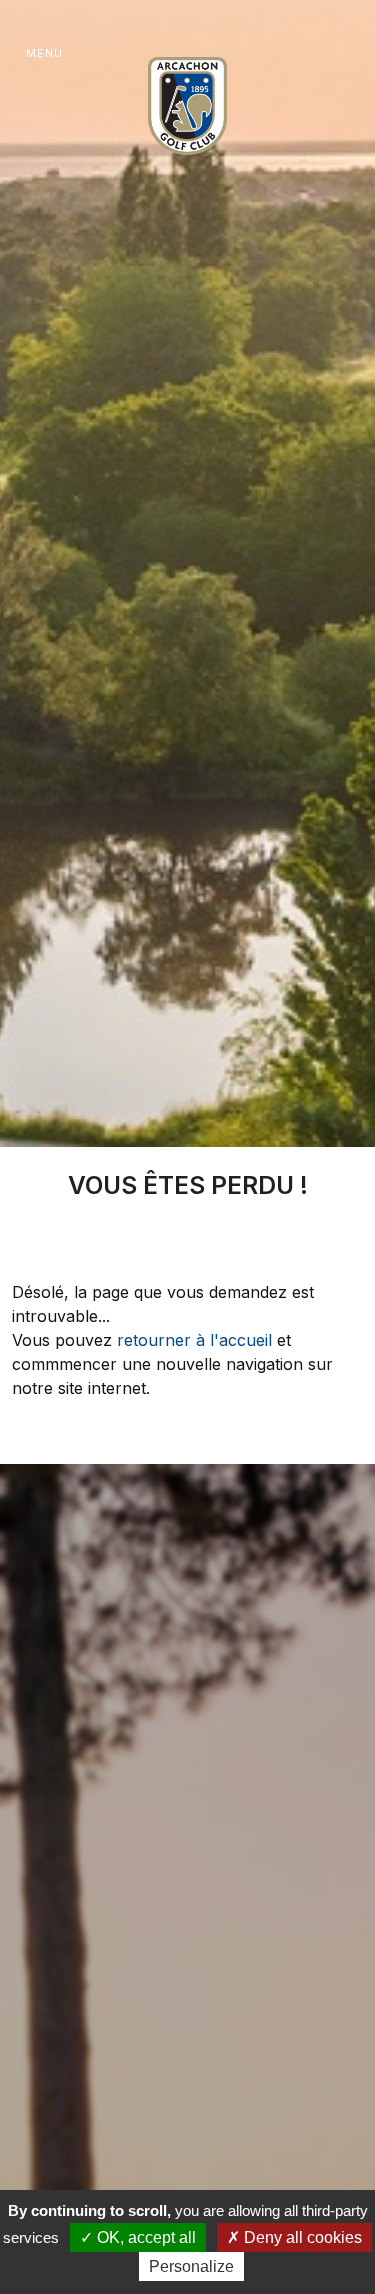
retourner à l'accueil (194, 1340)
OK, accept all (144, 2237)
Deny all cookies (301, 2237)
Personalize (191, 2266)
